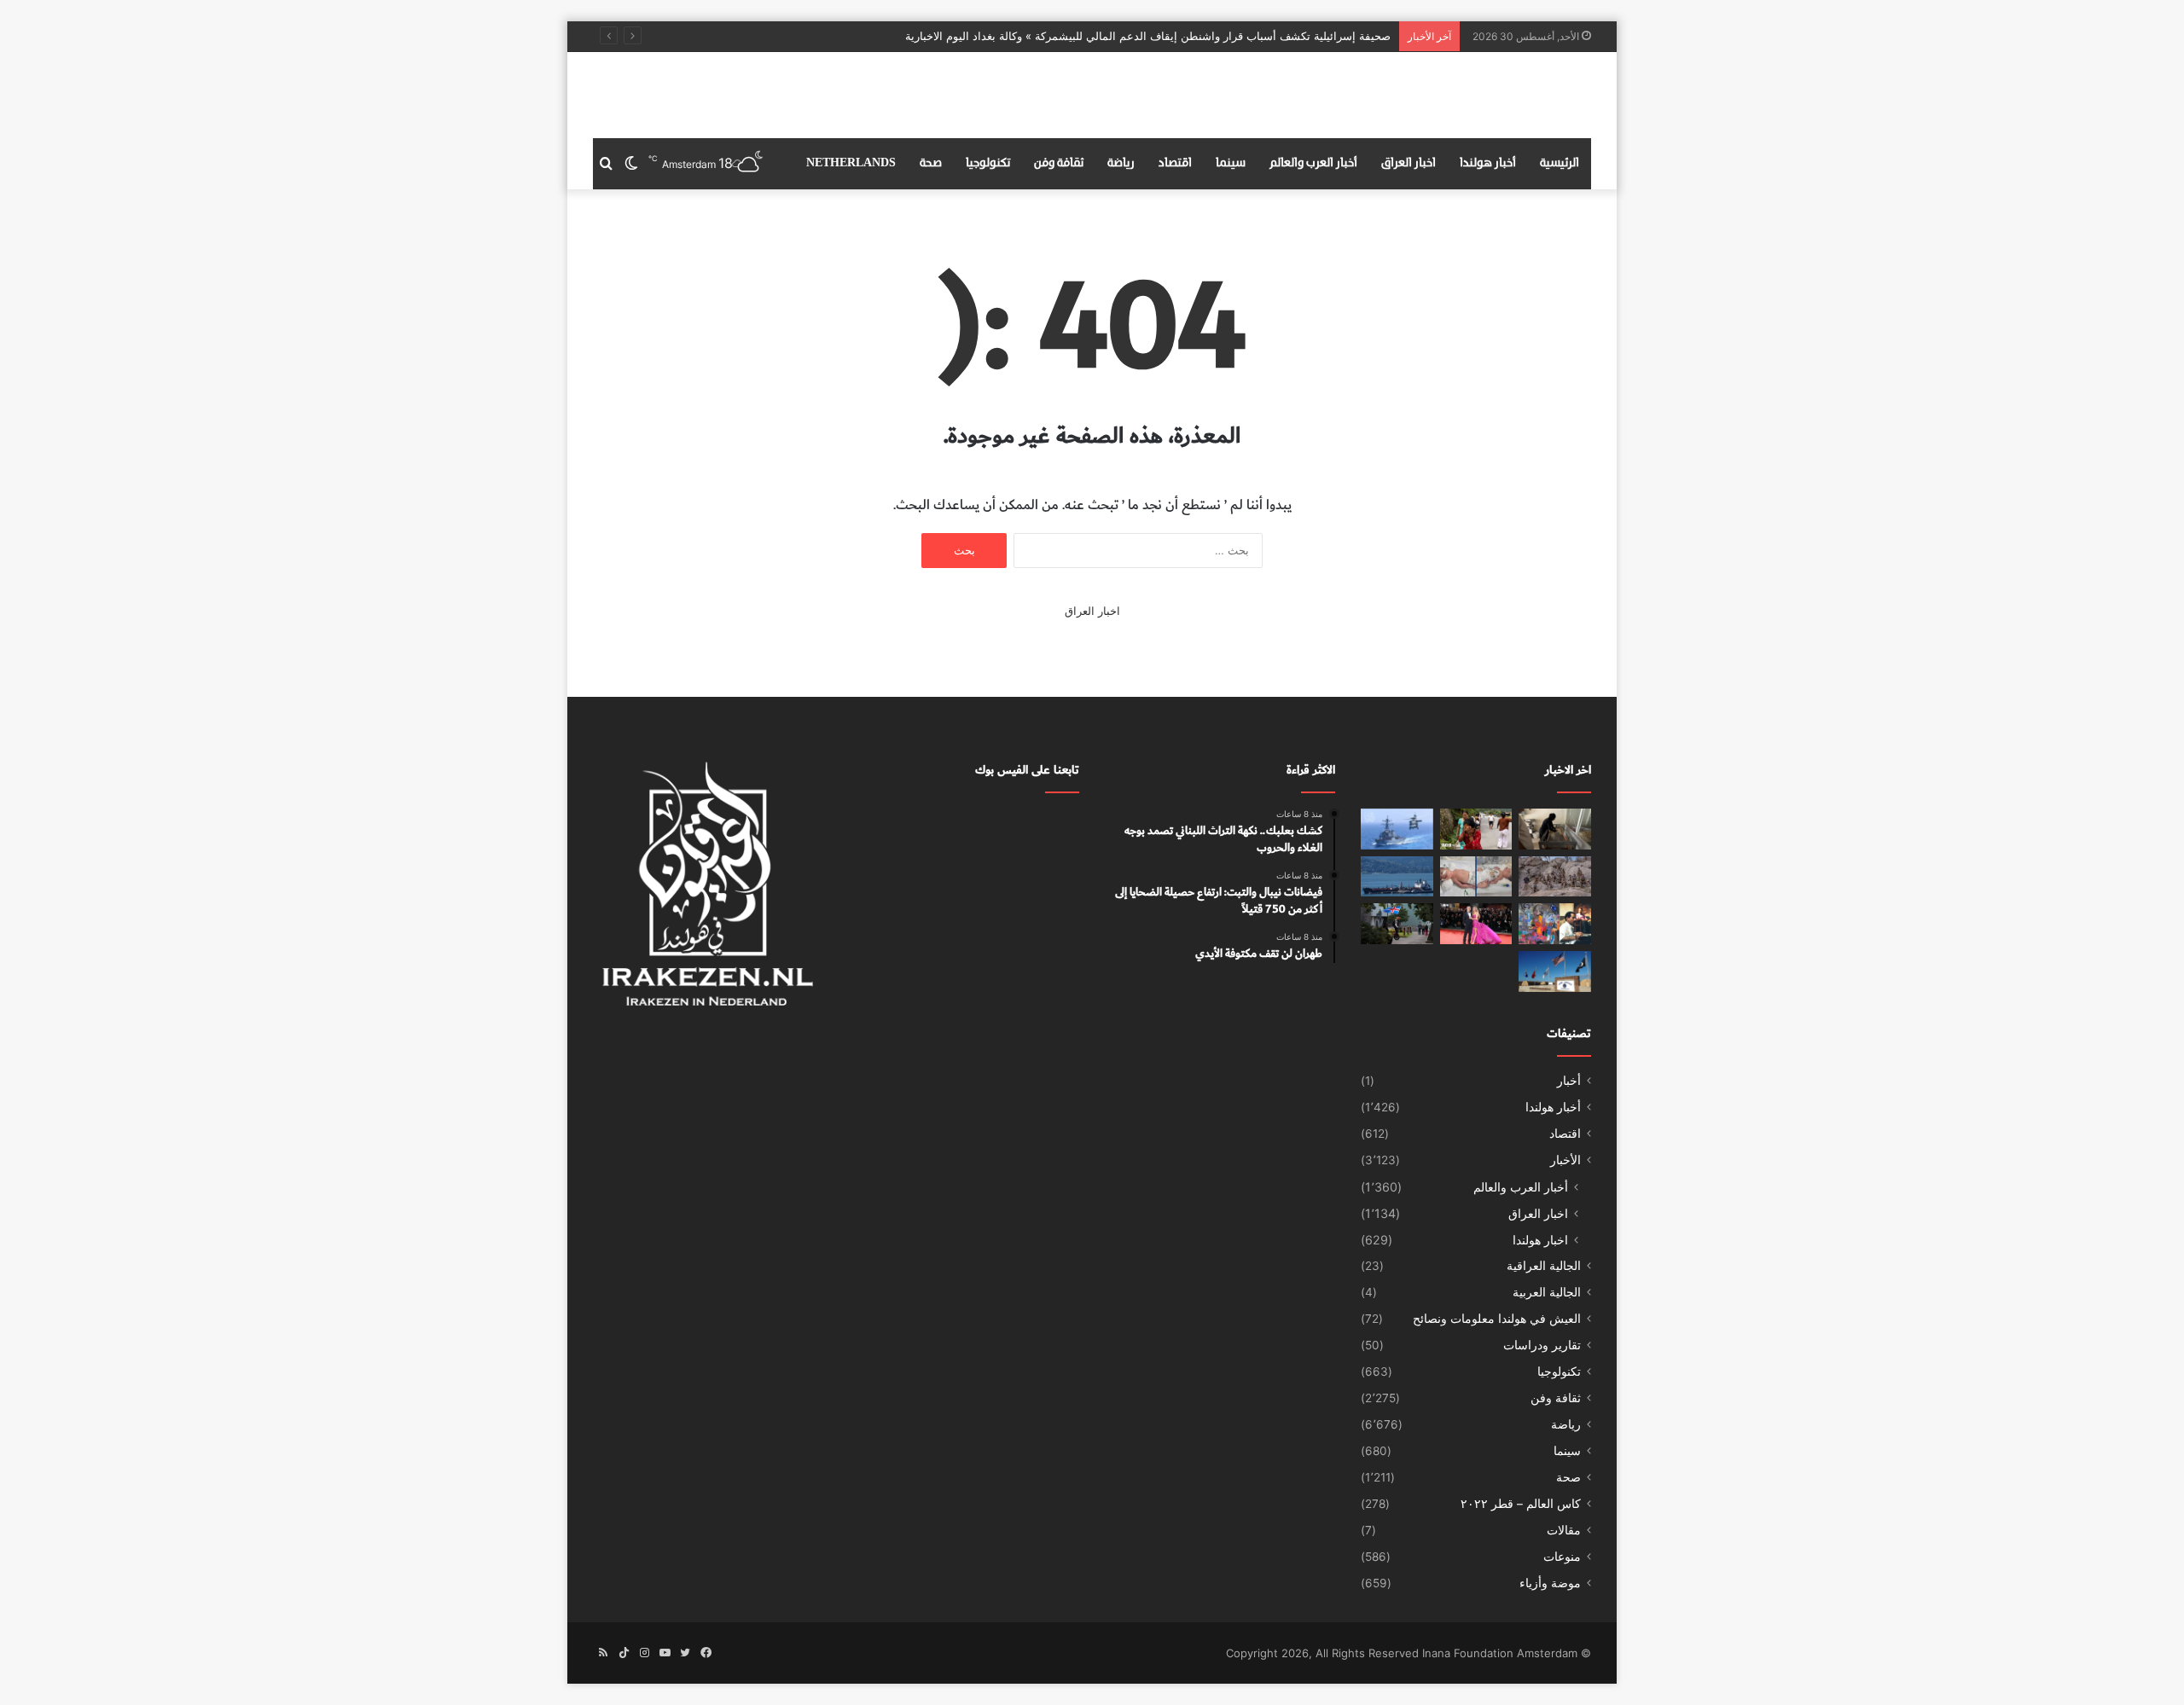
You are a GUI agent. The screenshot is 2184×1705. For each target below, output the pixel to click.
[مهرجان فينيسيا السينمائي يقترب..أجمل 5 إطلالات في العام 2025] (1476, 924)
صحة (931, 163)
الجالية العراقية (1544, 1266)
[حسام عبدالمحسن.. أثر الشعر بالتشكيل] (1555, 924)
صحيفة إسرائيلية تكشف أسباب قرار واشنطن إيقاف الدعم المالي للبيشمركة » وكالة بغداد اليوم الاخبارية (1148, 36)
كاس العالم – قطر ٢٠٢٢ (1521, 1504)
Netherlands (851, 163)
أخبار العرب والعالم (1313, 163)
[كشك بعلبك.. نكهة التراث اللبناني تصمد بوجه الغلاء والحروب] (1555, 829)
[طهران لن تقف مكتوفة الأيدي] (1397, 829)
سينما (1231, 163)
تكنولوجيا (988, 163)
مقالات (1564, 1530)
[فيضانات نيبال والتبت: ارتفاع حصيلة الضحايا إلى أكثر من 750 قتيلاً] (1476, 829)
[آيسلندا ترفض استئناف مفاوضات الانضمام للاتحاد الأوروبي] (1397, 924)
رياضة (1121, 163)
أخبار (1569, 1081)
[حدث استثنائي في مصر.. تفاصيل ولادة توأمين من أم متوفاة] (1476, 877)
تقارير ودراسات (1542, 1345)
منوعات (1562, 1557)
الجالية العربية (1547, 1292)
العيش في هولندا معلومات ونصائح (1497, 1319)
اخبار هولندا (1540, 1240)
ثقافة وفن (1059, 163)
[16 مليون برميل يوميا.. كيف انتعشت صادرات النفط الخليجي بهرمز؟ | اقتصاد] (1397, 877)
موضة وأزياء (1550, 1583)
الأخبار (1565, 1160)
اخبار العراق (1409, 163)
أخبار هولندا (1488, 163)
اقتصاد (1175, 163)
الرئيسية (1560, 163)
